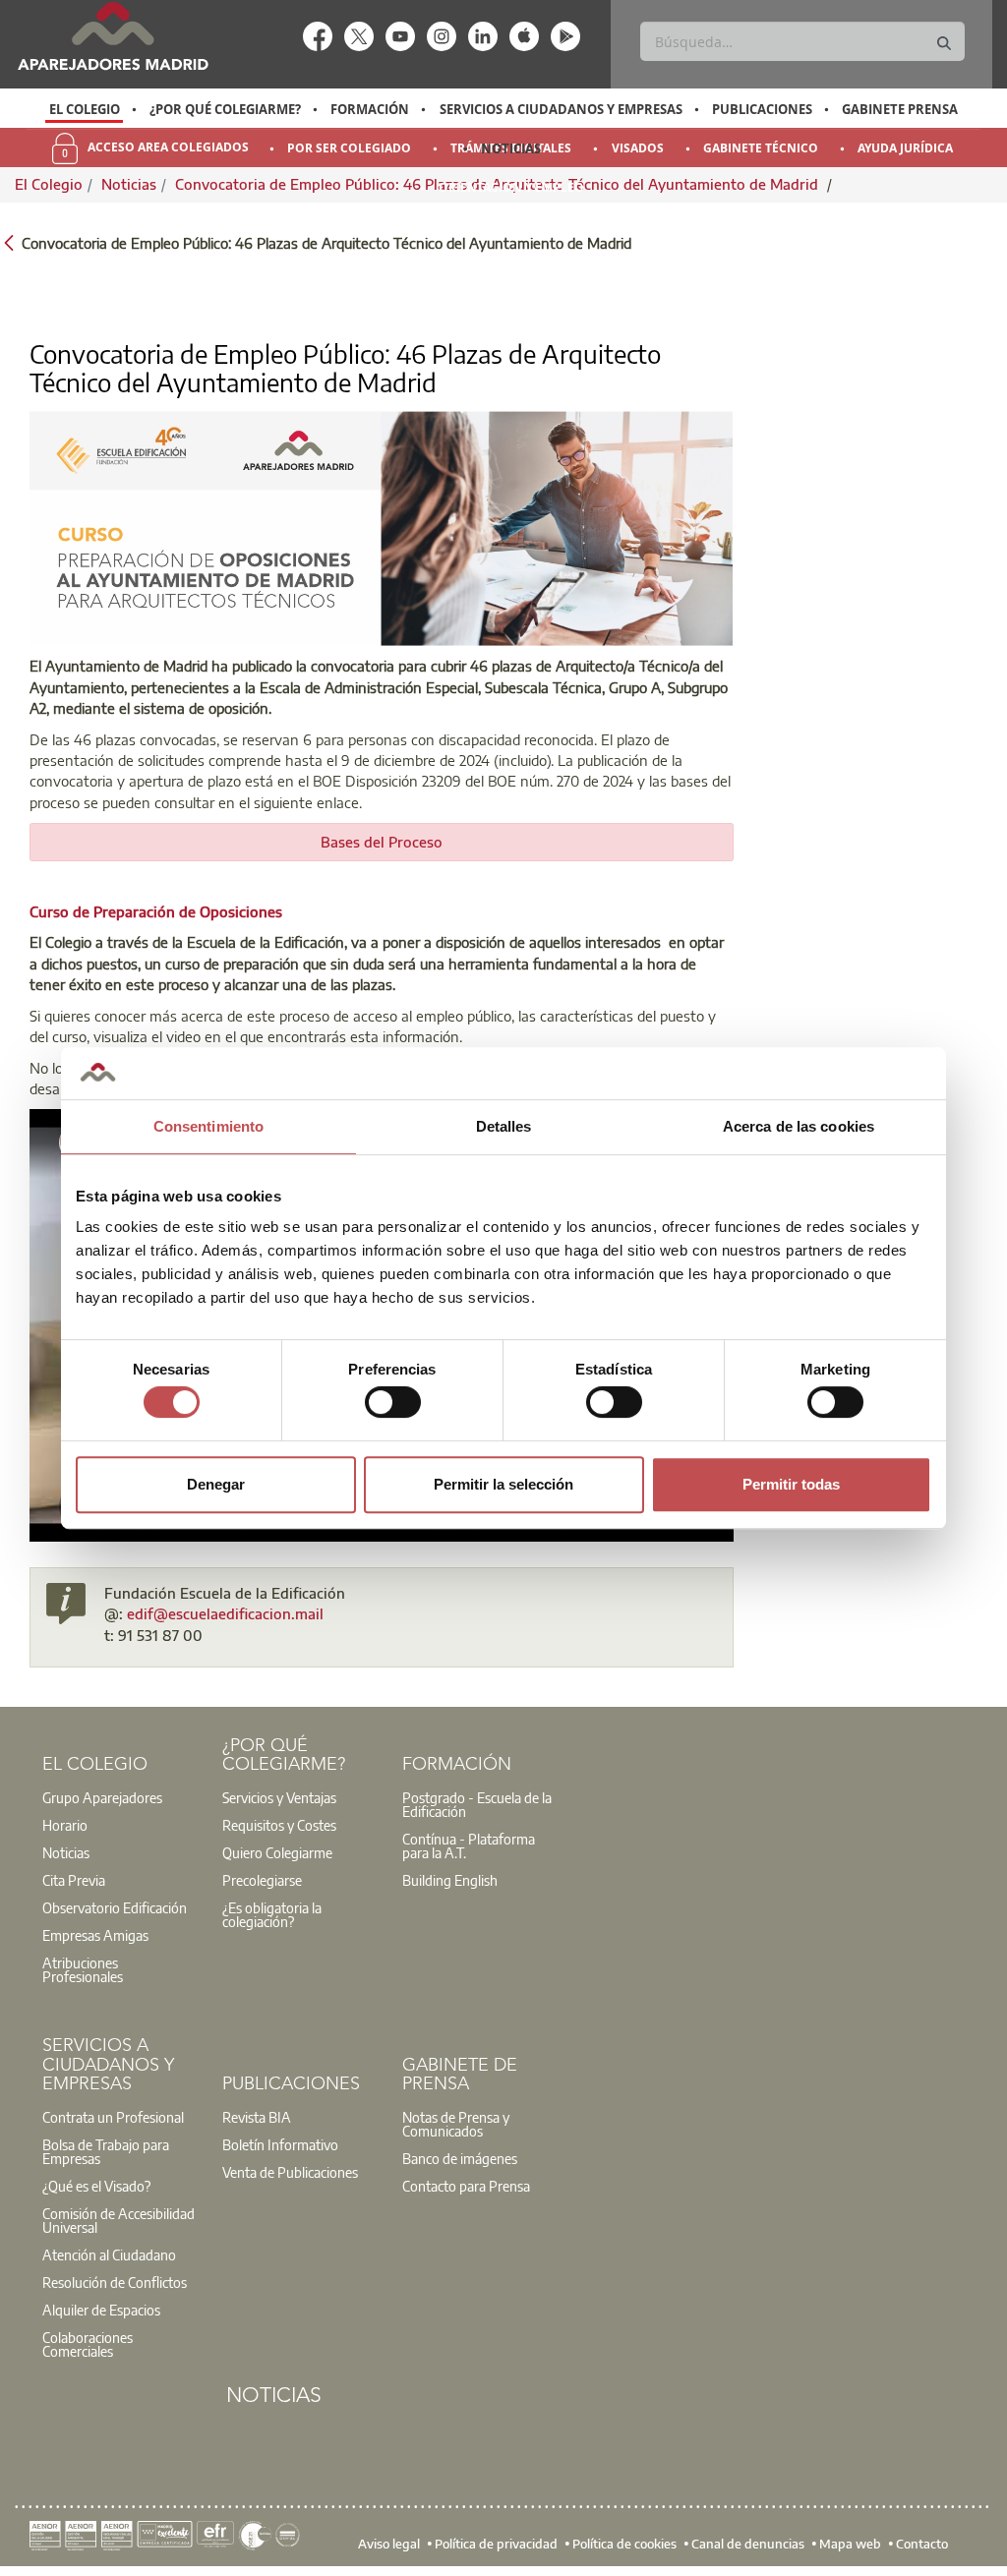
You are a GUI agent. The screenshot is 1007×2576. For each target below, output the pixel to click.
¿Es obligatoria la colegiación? (272, 1914)
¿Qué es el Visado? (96, 2186)
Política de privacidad (496, 2544)
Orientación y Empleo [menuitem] (511, 187)
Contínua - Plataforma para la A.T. (469, 1845)
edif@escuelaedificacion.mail (225, 1613)
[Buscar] (944, 44)
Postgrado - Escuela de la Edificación (477, 1804)
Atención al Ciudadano (109, 2254)
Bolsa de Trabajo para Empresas (106, 2151)
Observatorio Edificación (115, 1907)
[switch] (393, 1402)
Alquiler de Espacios (101, 2310)
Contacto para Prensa (466, 2186)
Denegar (216, 1484)
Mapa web (850, 2544)
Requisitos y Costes (279, 1825)
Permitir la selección (503, 1484)
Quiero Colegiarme (277, 1852)
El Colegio (85, 109)
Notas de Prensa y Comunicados (456, 2124)
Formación (370, 109)
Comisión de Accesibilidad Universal (118, 2220)
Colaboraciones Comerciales (88, 2344)
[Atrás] (9, 241)
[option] (84, 109)
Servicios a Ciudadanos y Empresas (561, 109)
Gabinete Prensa (900, 109)
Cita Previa (74, 1880)
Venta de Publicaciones (290, 2172)
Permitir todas (791, 1484)
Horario (65, 1825)
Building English (450, 1880)
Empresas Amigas (95, 1935)
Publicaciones (762, 109)
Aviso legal (389, 2544)
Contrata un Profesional (113, 2117)
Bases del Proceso (382, 842)
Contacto (922, 2544)
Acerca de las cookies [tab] (799, 1126)
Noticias (511, 148)
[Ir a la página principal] (113, 36)
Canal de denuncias (748, 2544)
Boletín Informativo (280, 2144)
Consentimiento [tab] (208, 1126)
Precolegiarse (262, 1880)
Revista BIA (257, 2117)
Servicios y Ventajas (279, 1797)
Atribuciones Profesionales (83, 1969)
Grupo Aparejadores (102, 1797)
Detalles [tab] (504, 1126)
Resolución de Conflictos (115, 2282)
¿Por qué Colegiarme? (225, 109)
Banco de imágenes (460, 2158)
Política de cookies (624, 2544)
